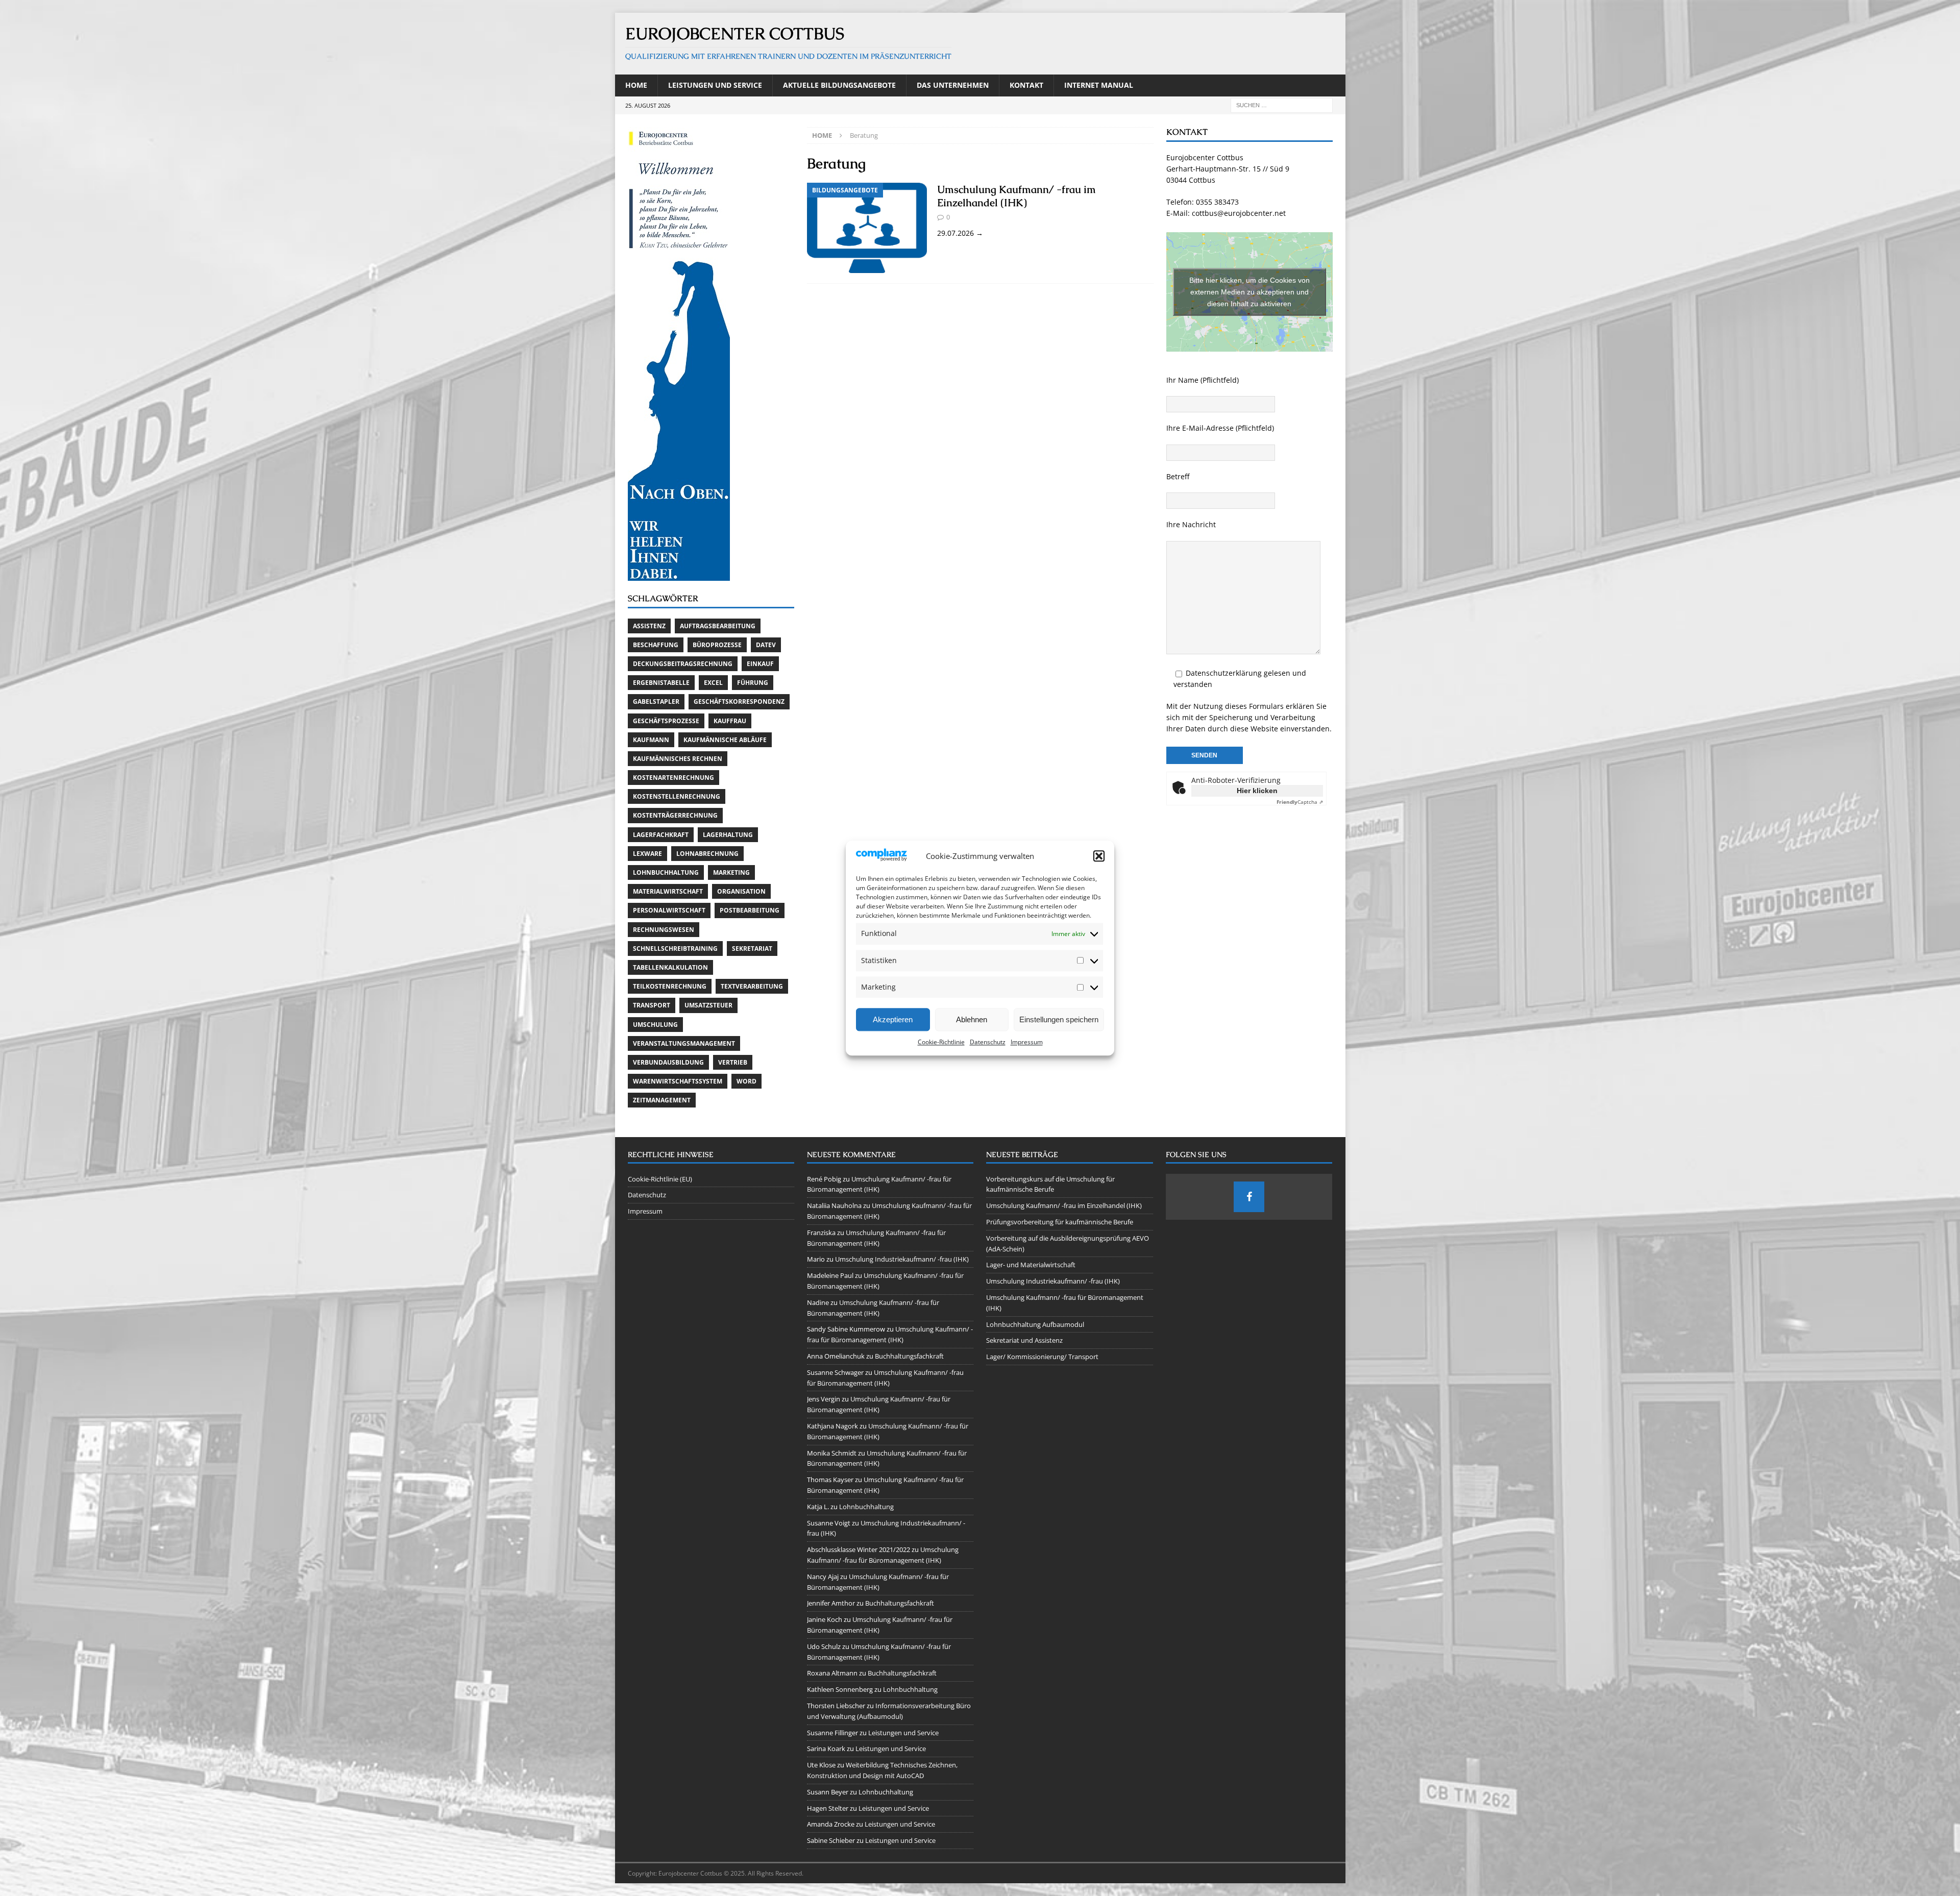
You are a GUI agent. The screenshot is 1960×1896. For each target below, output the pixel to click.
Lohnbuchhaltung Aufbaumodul (1035, 1324)
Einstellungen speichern (1059, 1019)
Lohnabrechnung (707, 854)
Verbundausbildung (668, 1062)
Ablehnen (972, 1019)
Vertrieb (733, 1062)
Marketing (731, 872)
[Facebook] (1249, 1197)
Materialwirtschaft (668, 891)
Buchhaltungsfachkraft (909, 1356)
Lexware (647, 854)
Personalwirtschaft (669, 910)
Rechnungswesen (664, 930)
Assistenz (649, 626)
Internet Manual (1099, 85)
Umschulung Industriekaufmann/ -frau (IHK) (902, 1259)
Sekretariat (752, 949)
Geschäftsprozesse (666, 721)
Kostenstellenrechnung (677, 796)
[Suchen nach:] (1282, 104)
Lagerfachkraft (661, 835)
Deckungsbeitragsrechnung (683, 664)
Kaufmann (651, 740)
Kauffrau (730, 721)
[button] (1099, 856)
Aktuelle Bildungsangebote (839, 85)
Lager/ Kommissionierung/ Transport (1042, 1357)
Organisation (741, 891)
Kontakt (1026, 85)
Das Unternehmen (953, 85)
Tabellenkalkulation (670, 967)
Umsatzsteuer (708, 1005)
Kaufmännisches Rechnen (678, 759)
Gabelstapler (656, 701)
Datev (766, 645)
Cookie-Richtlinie (941, 1042)
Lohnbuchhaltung (666, 872)
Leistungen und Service (715, 85)
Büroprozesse (717, 645)
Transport (652, 1005)
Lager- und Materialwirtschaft (1031, 1265)
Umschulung (655, 1025)
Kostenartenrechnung (673, 778)
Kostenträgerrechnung (675, 815)
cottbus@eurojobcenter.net (1239, 213)
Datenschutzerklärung (1224, 673)
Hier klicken (1257, 791)
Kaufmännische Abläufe (725, 740)
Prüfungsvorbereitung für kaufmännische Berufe (1060, 1222)
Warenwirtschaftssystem (678, 1081)
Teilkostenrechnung (670, 986)
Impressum (1027, 1042)
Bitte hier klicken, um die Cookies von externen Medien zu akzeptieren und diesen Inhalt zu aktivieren (1249, 291)
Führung (753, 683)
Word (746, 1081)
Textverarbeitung (752, 986)
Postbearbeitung (750, 910)
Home (636, 85)
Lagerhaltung (728, 835)
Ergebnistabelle (661, 683)
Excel (713, 683)
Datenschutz (988, 1042)
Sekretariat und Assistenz (1024, 1340)
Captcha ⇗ (1300, 802)
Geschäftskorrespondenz (739, 701)
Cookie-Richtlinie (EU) (660, 1179)
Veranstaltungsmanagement (684, 1043)
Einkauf (760, 664)
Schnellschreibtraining (675, 949)
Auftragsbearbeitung (718, 626)
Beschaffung (656, 645)
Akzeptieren (893, 1019)
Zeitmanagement (662, 1100)
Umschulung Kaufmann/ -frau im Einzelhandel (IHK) (1016, 196)
